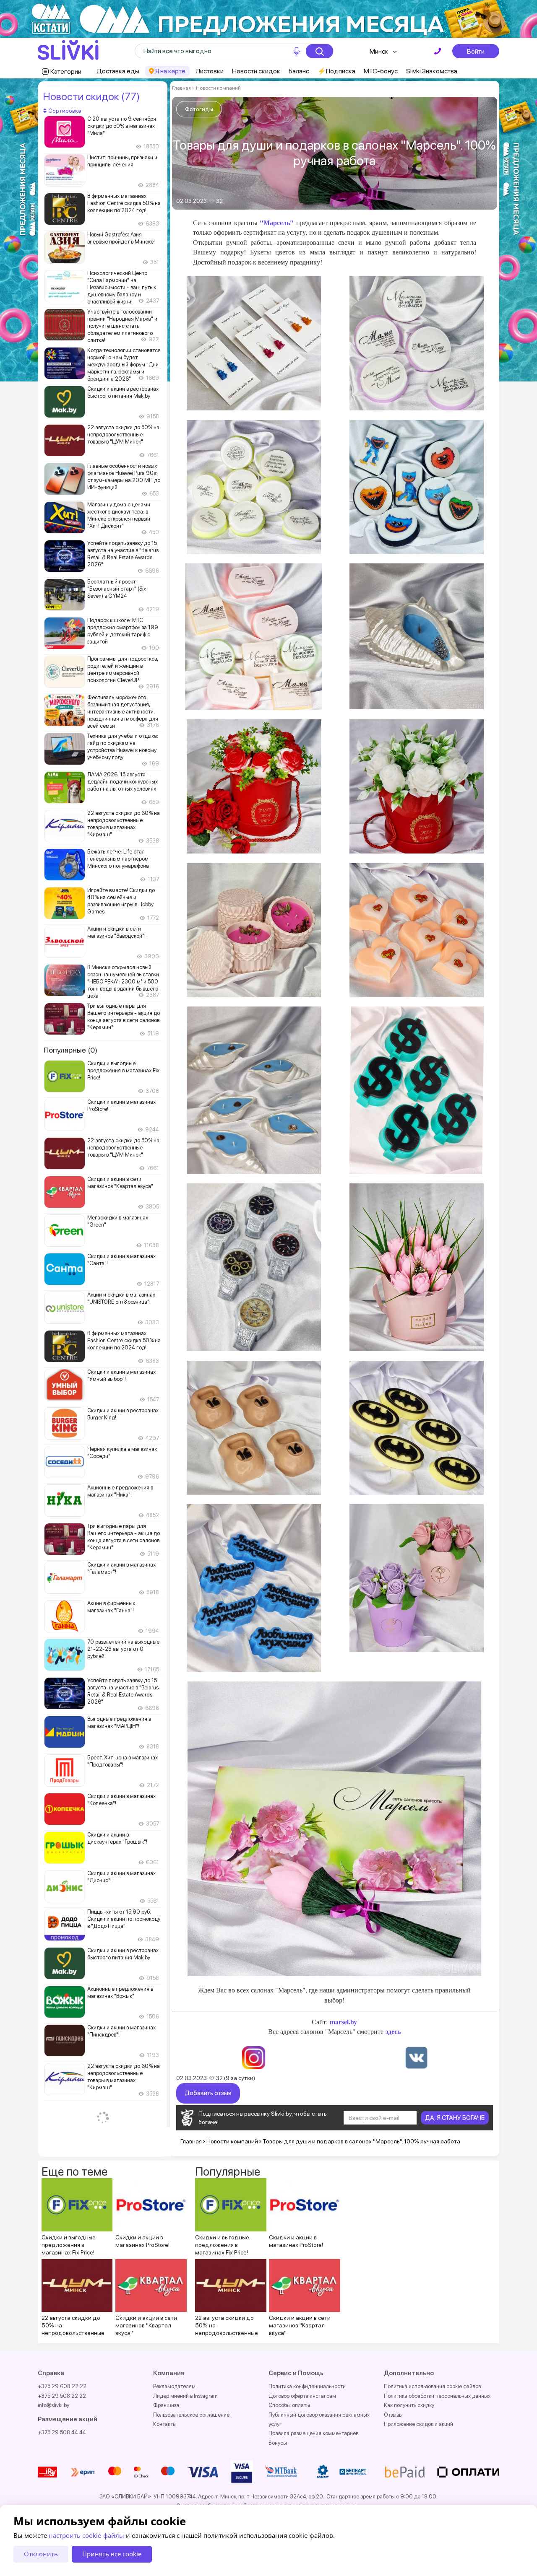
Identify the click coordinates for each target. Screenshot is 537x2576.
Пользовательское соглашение (191, 2415)
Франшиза (166, 2405)
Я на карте (170, 71)
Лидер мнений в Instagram (185, 2396)
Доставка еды (118, 71)
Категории (66, 71)
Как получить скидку (409, 2405)
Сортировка (64, 111)
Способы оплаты (289, 2405)
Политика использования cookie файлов (432, 2386)
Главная (181, 88)
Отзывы (393, 2415)
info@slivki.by (53, 2405)
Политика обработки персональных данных (437, 2396)
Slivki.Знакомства (432, 71)
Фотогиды (199, 109)
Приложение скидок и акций (418, 2424)
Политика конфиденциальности (307, 2386)
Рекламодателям (174, 2386)
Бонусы (278, 2443)
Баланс (299, 71)
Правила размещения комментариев (313, 2433)
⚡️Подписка (336, 71)
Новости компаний (218, 88)
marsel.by (343, 2022)
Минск (379, 51)
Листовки (210, 71)
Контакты (165, 2424)
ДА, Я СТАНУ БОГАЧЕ (455, 2118)
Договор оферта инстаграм (302, 2396)
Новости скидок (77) (91, 96)
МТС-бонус (381, 71)
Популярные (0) (70, 1050)
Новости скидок (256, 71)
